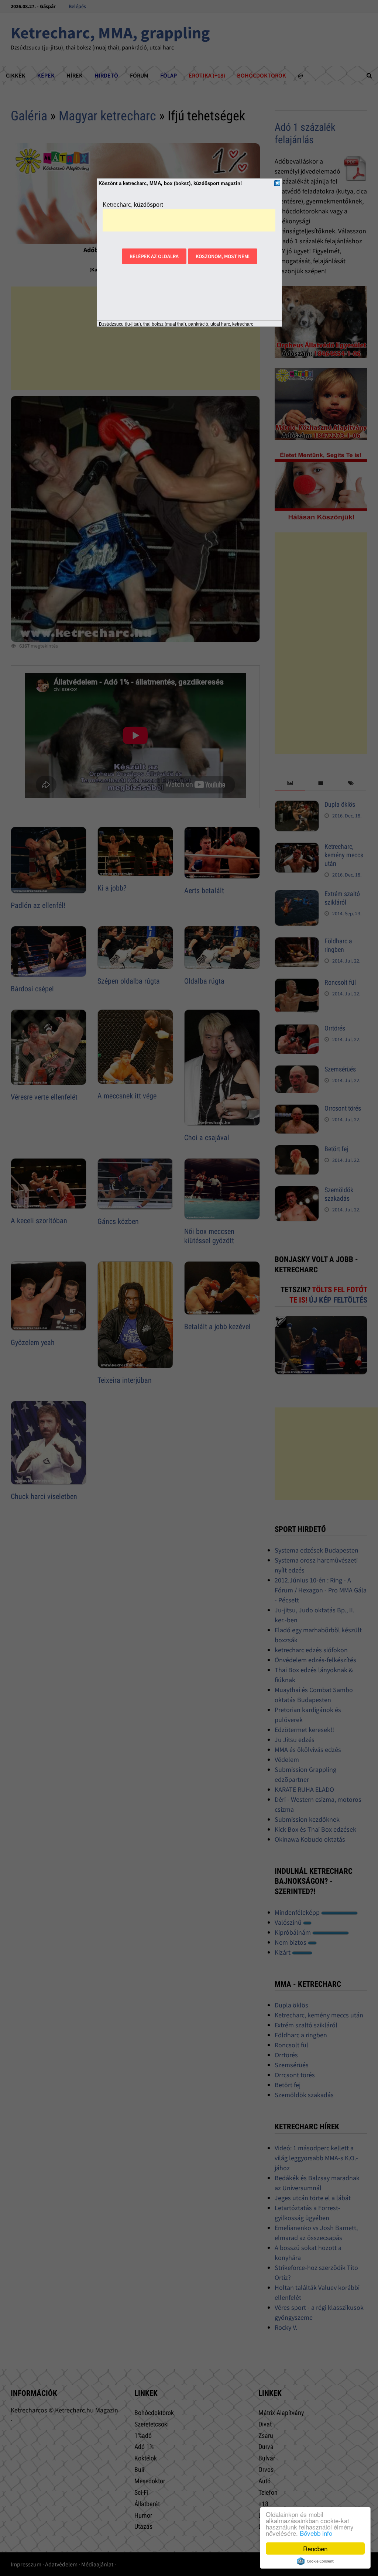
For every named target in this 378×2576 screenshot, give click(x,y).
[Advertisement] (189, 220)
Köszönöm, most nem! (223, 256)
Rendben (315, 2548)
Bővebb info (316, 2533)
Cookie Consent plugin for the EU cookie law (315, 2561)
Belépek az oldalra (154, 256)
